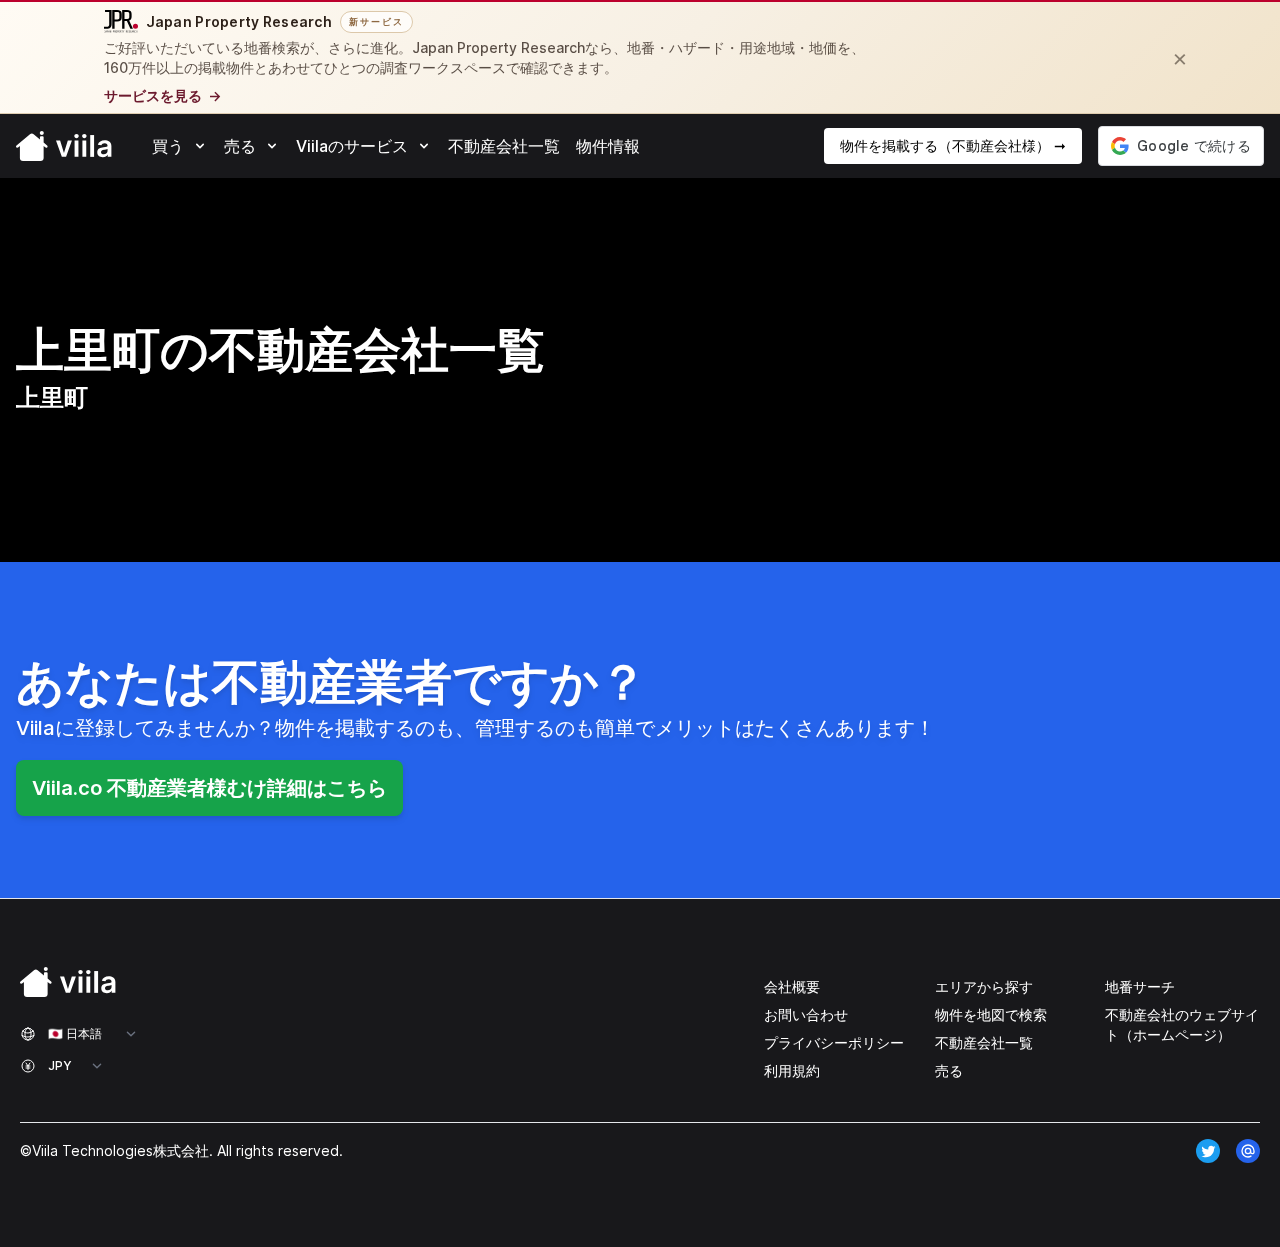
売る (949, 1070)
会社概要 (792, 986)
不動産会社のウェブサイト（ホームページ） (1182, 1024)
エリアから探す (984, 986)
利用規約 (792, 1070)
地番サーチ (1140, 986)
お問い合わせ (806, 1014)
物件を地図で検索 (991, 1014)
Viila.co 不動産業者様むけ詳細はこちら (209, 788)
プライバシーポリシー (834, 1042)
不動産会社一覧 (984, 1042)
